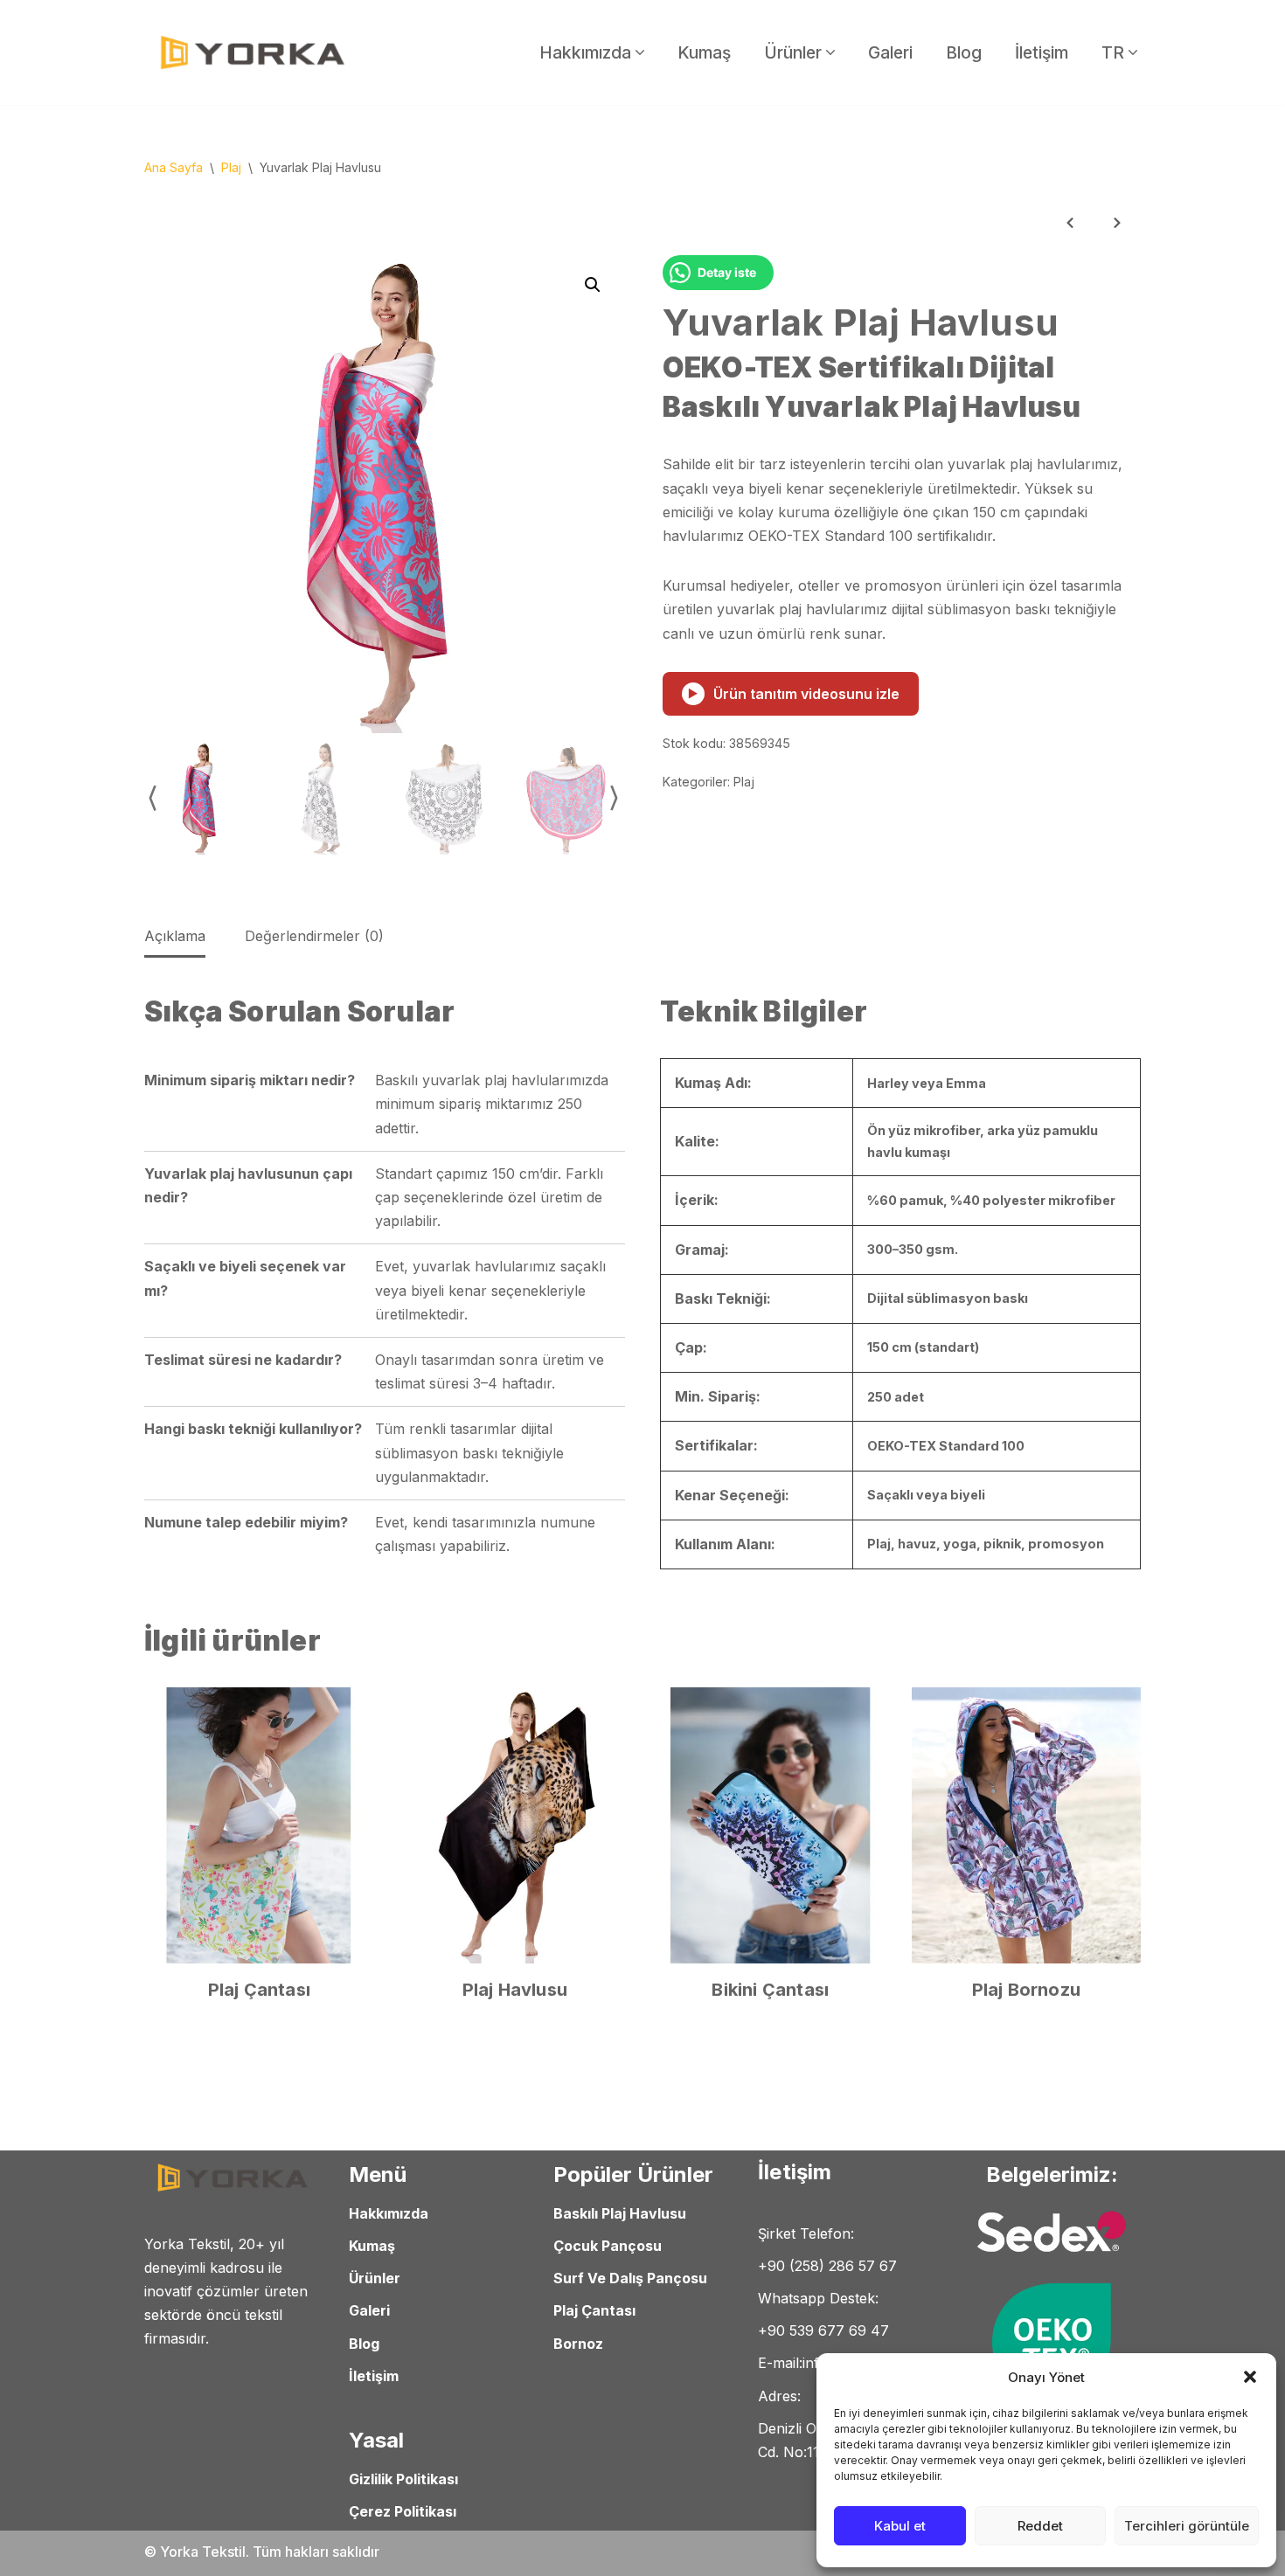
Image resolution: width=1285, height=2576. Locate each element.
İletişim (1042, 52)
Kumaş (704, 52)
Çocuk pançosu (608, 2246)
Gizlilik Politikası (403, 2479)
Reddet (1040, 2526)
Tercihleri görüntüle (1187, 2526)
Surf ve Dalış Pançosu (630, 2278)
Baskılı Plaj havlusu (620, 2213)
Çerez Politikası (403, 2511)
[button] (1250, 2377)
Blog (964, 52)
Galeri (890, 52)
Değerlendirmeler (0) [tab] (314, 936)
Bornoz (578, 2343)
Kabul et (900, 2526)
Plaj (231, 167)
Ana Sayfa (174, 167)
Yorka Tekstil (203, 2552)
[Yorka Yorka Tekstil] (254, 52)
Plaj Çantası (594, 2310)
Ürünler (375, 2278)
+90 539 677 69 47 (823, 2330)
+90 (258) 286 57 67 (827, 2266)
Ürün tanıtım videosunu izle (794, 694)
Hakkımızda (389, 2213)
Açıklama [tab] (175, 936)
